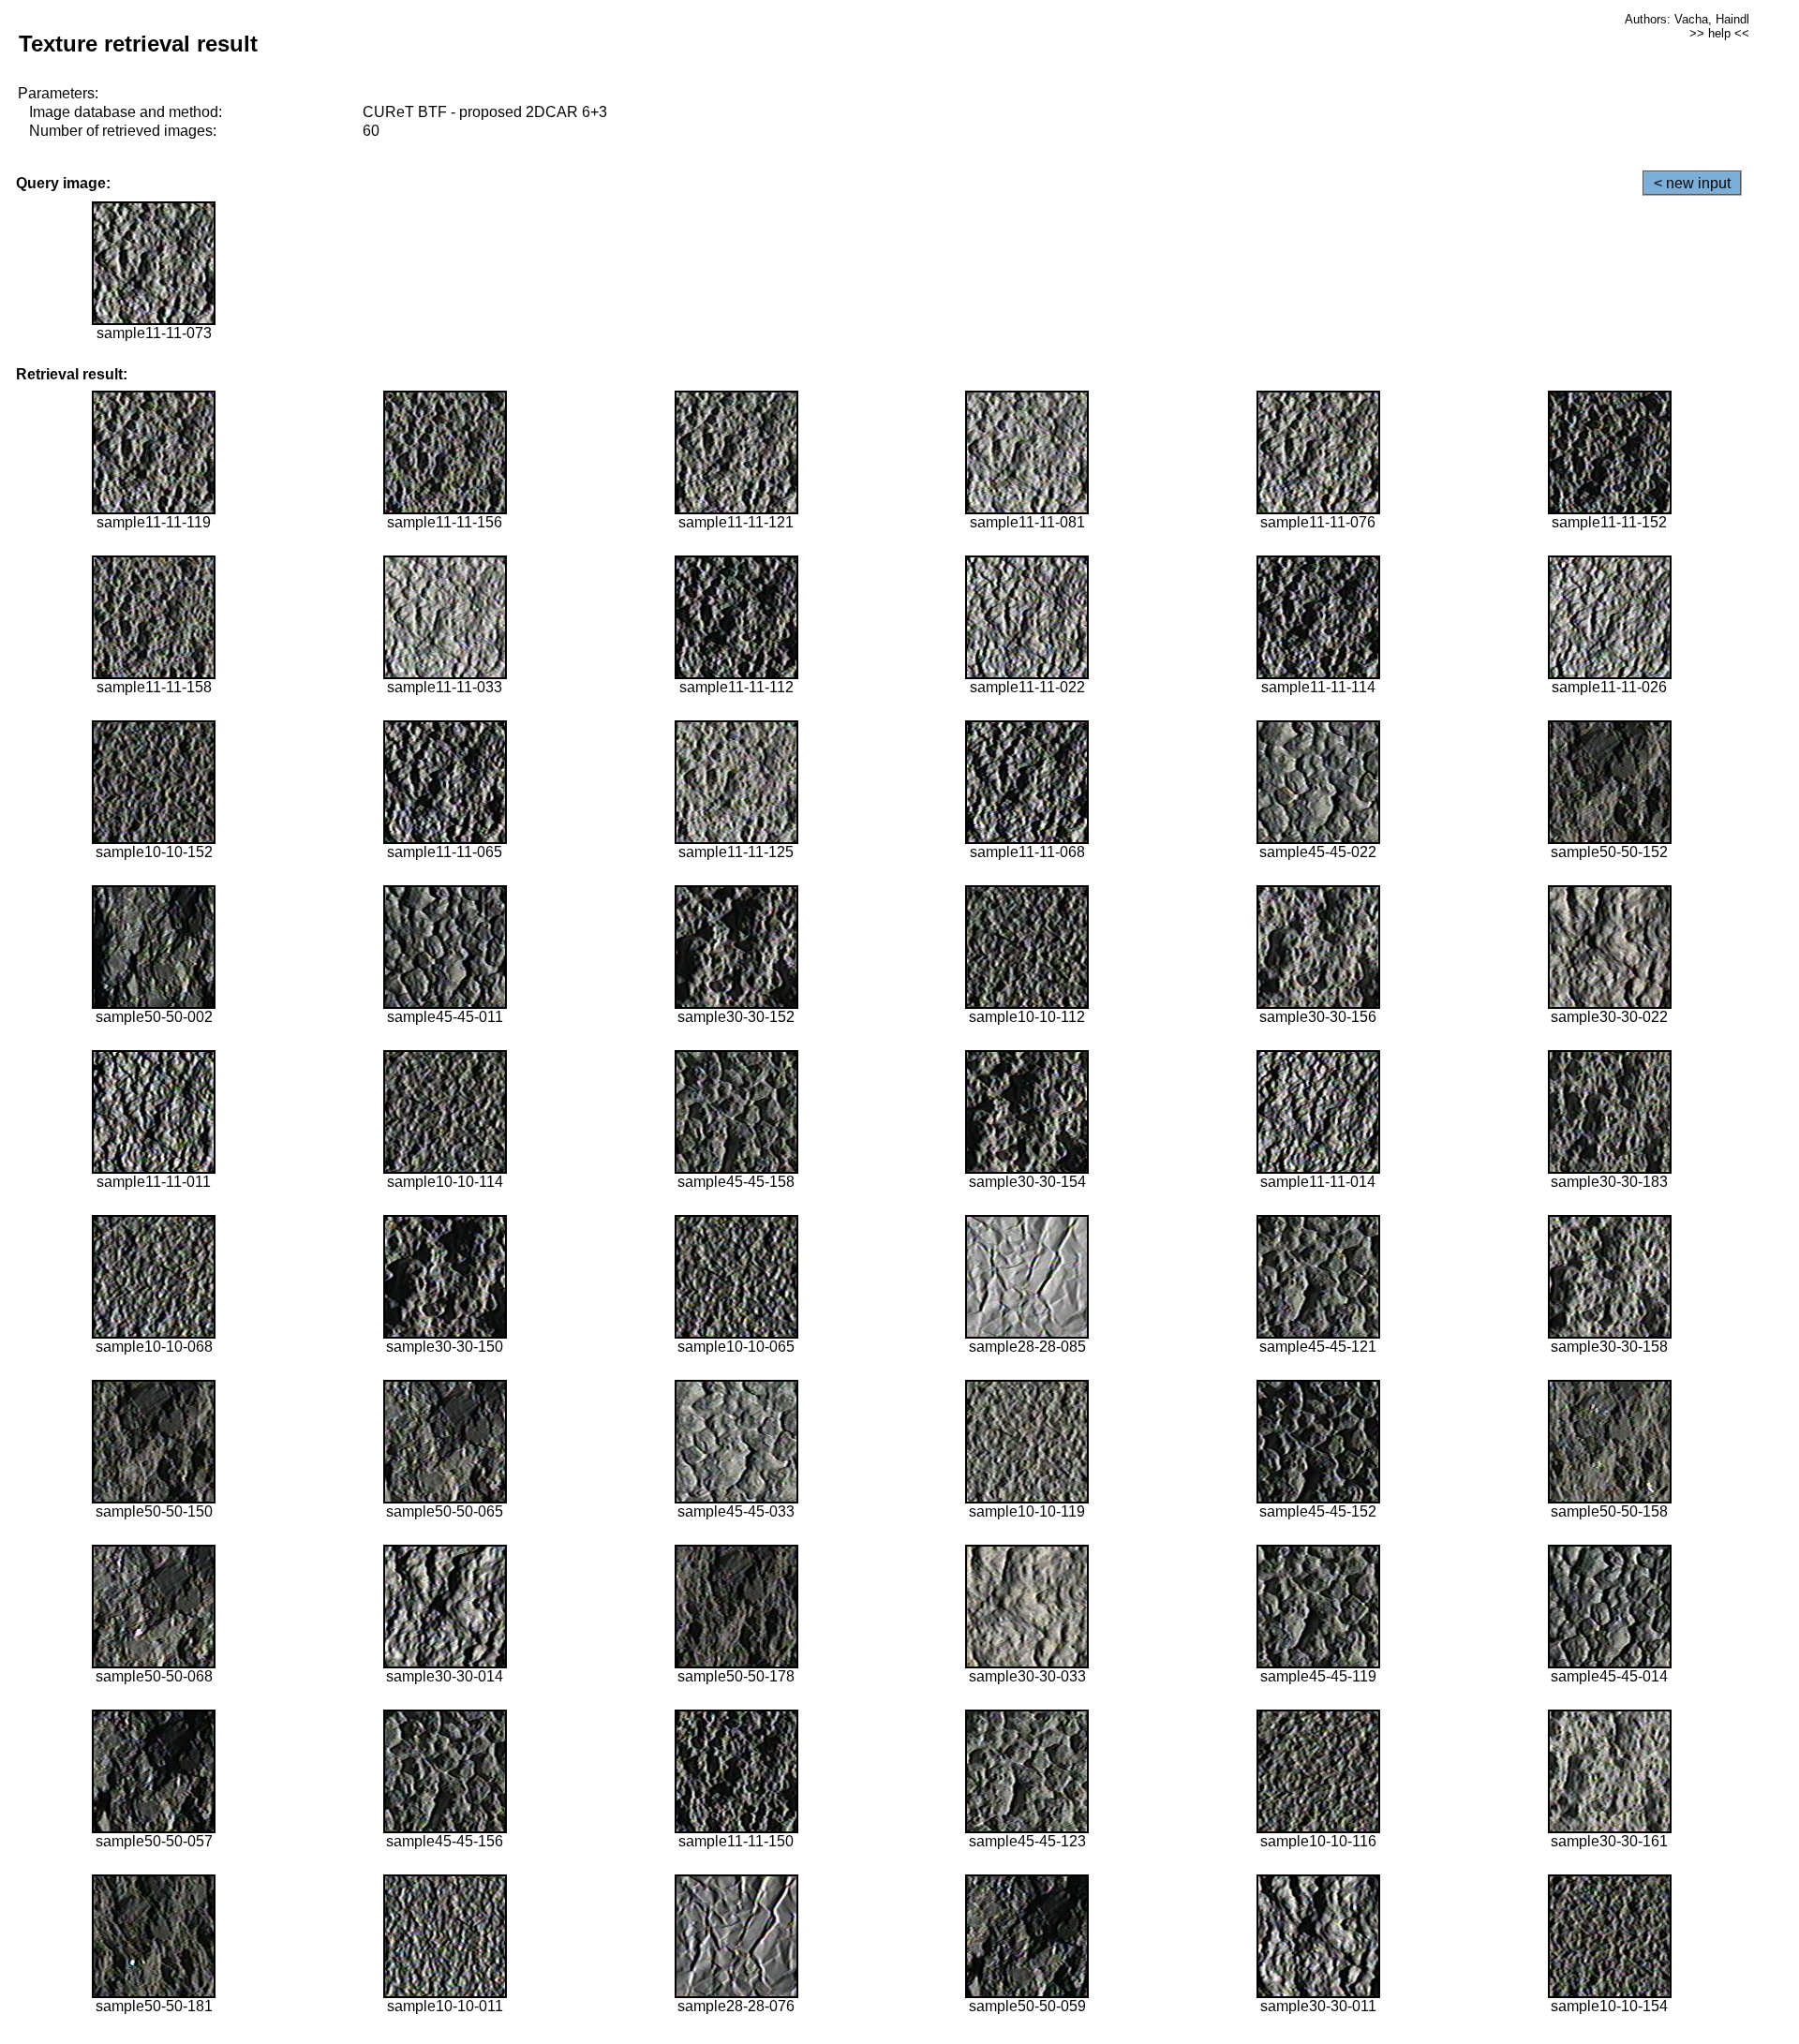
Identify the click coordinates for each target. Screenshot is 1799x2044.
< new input (1692, 183)
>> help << (1719, 33)
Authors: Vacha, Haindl (1687, 19)
